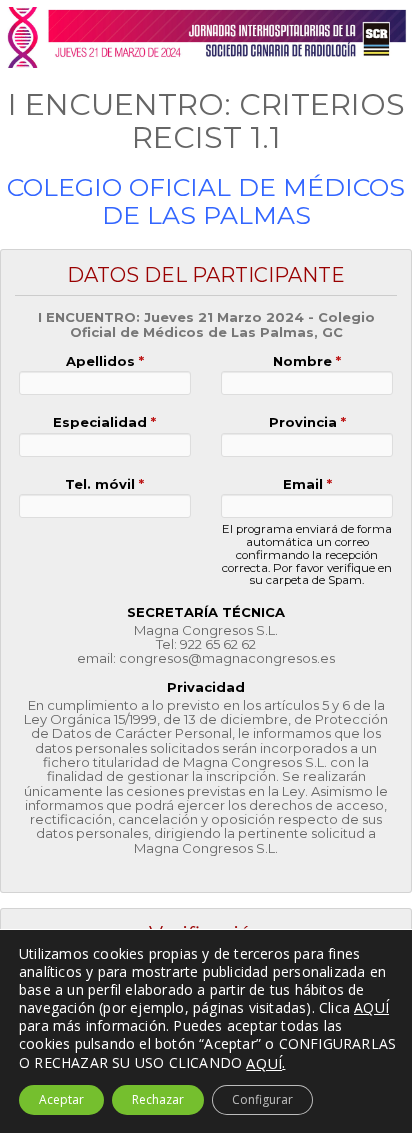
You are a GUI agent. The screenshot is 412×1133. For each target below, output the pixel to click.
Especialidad (104, 422)
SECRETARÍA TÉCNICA (206, 612)
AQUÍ (264, 1063)
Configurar (262, 1099)
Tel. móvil (104, 484)
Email (307, 484)
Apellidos (105, 361)
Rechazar (158, 1099)
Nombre (307, 361)
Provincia (307, 422)
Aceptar (61, 1099)
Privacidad (206, 687)
